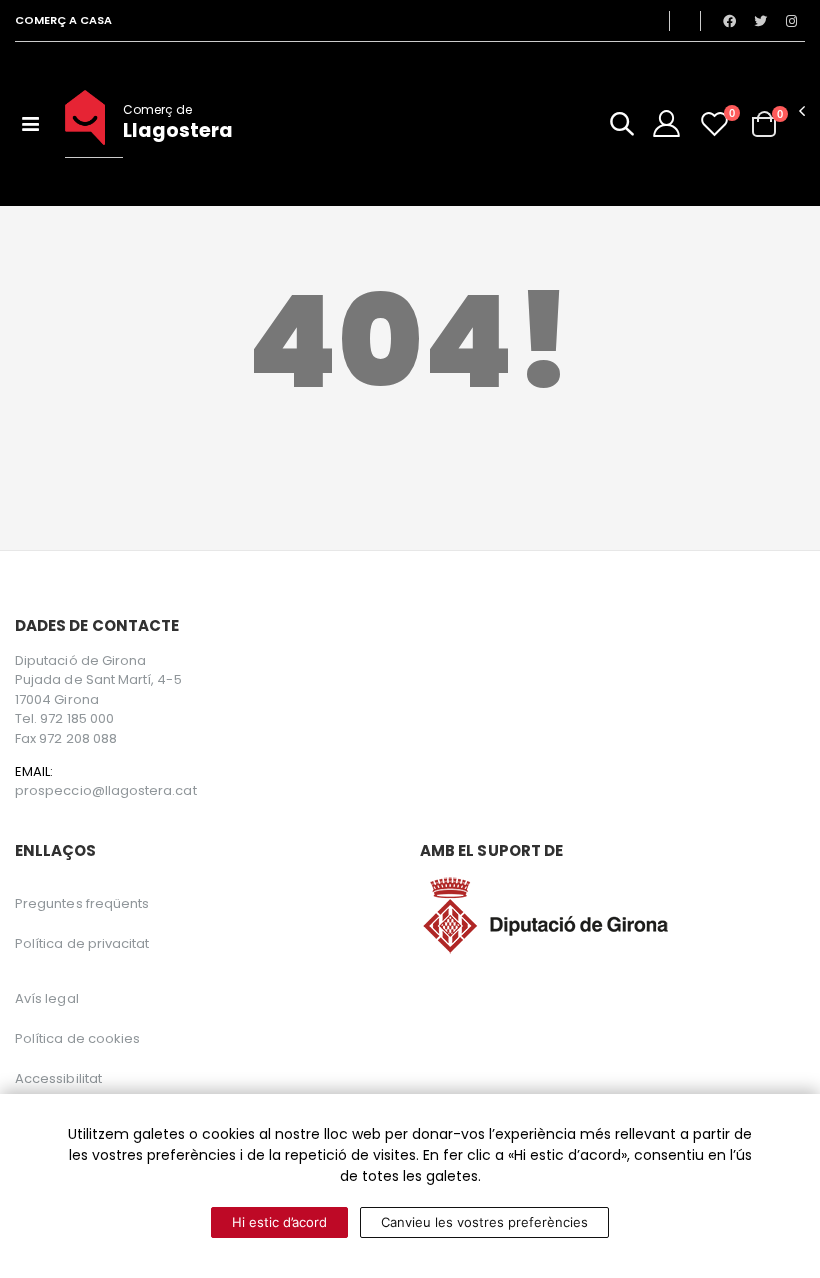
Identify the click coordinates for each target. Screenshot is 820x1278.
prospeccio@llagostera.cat (106, 791)
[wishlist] (714, 123)
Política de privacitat (82, 943)
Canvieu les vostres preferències (484, 1222)
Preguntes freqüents (82, 903)
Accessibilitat (58, 1078)
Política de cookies (77, 1038)
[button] (622, 127)
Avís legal (47, 998)
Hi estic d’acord (279, 1222)
